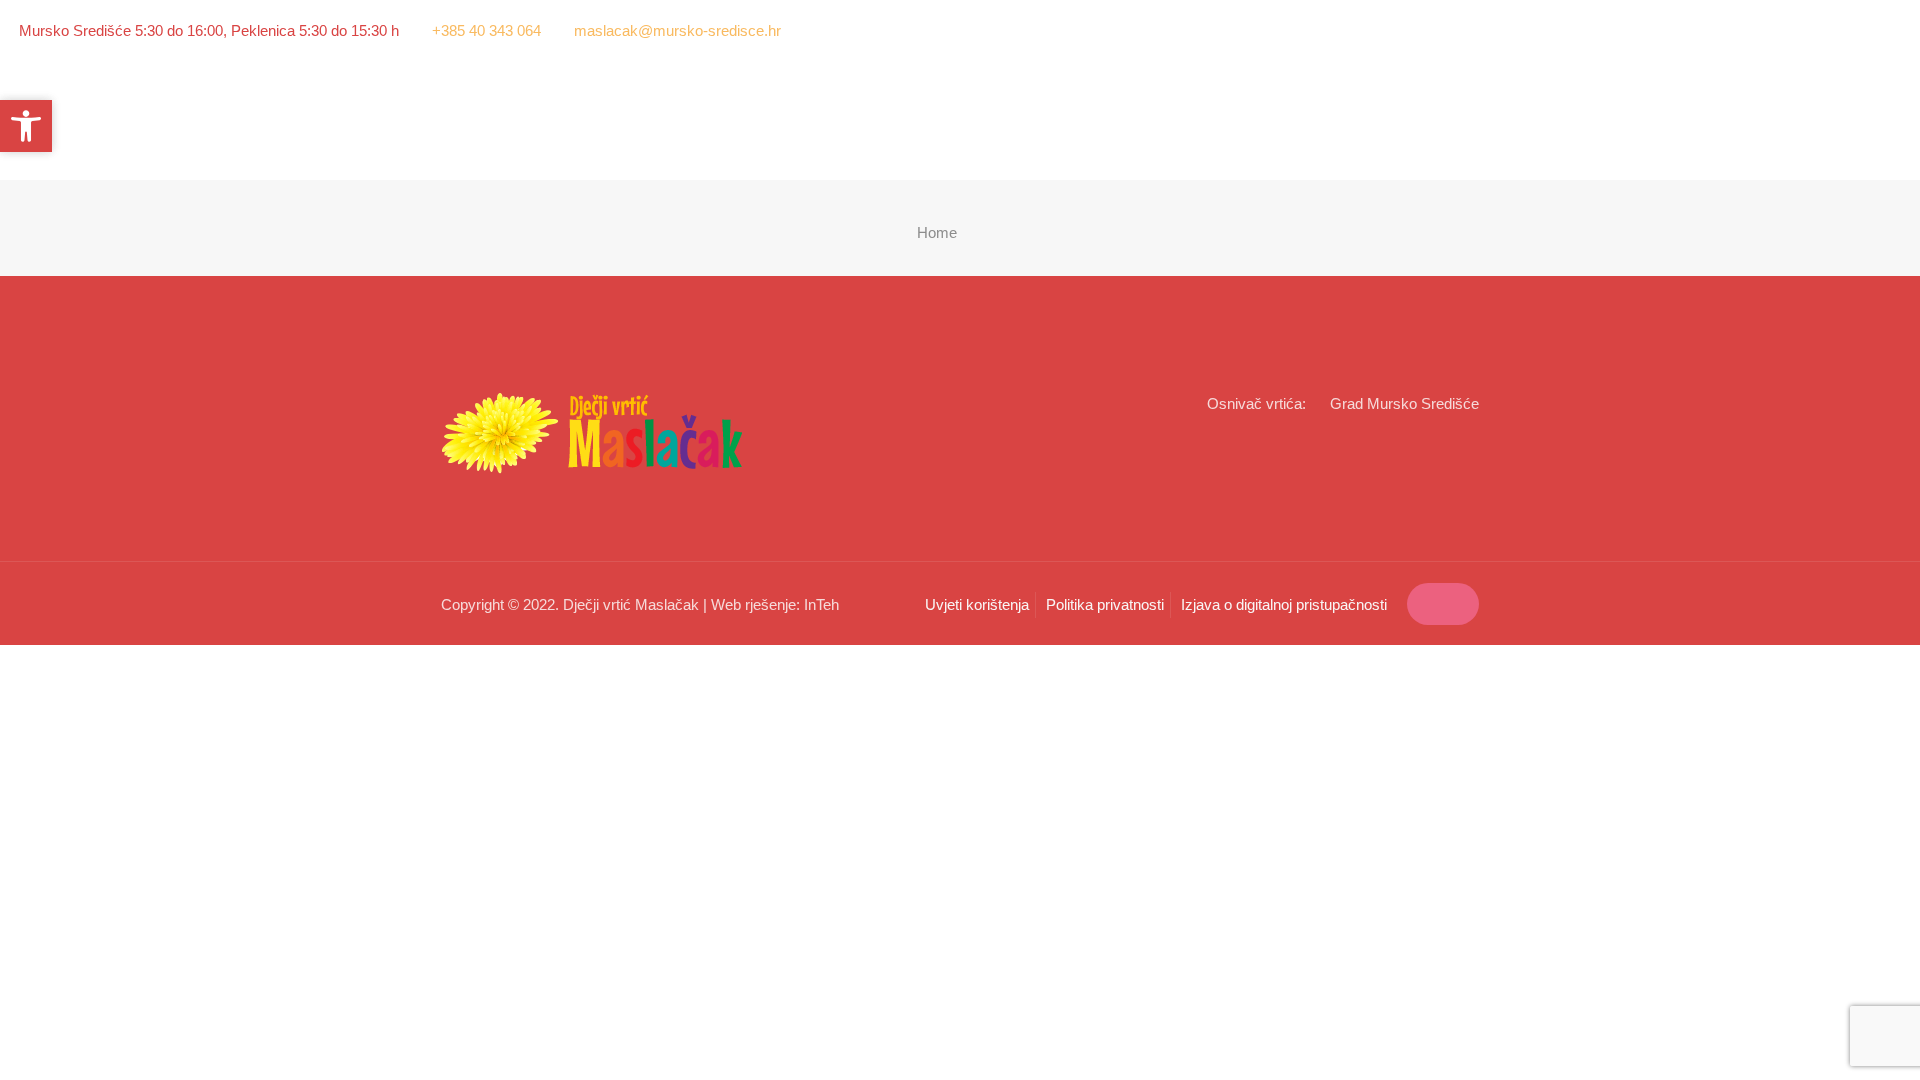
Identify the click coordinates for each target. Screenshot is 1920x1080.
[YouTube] (1890, 30)
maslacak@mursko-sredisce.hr (677, 30)
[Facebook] (1863, 30)
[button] (26, 126)
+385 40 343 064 (486, 30)
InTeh (821, 604)
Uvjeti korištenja (977, 604)
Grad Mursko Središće (1404, 403)
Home (937, 232)
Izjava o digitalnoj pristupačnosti (1284, 604)
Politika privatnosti (1105, 604)
